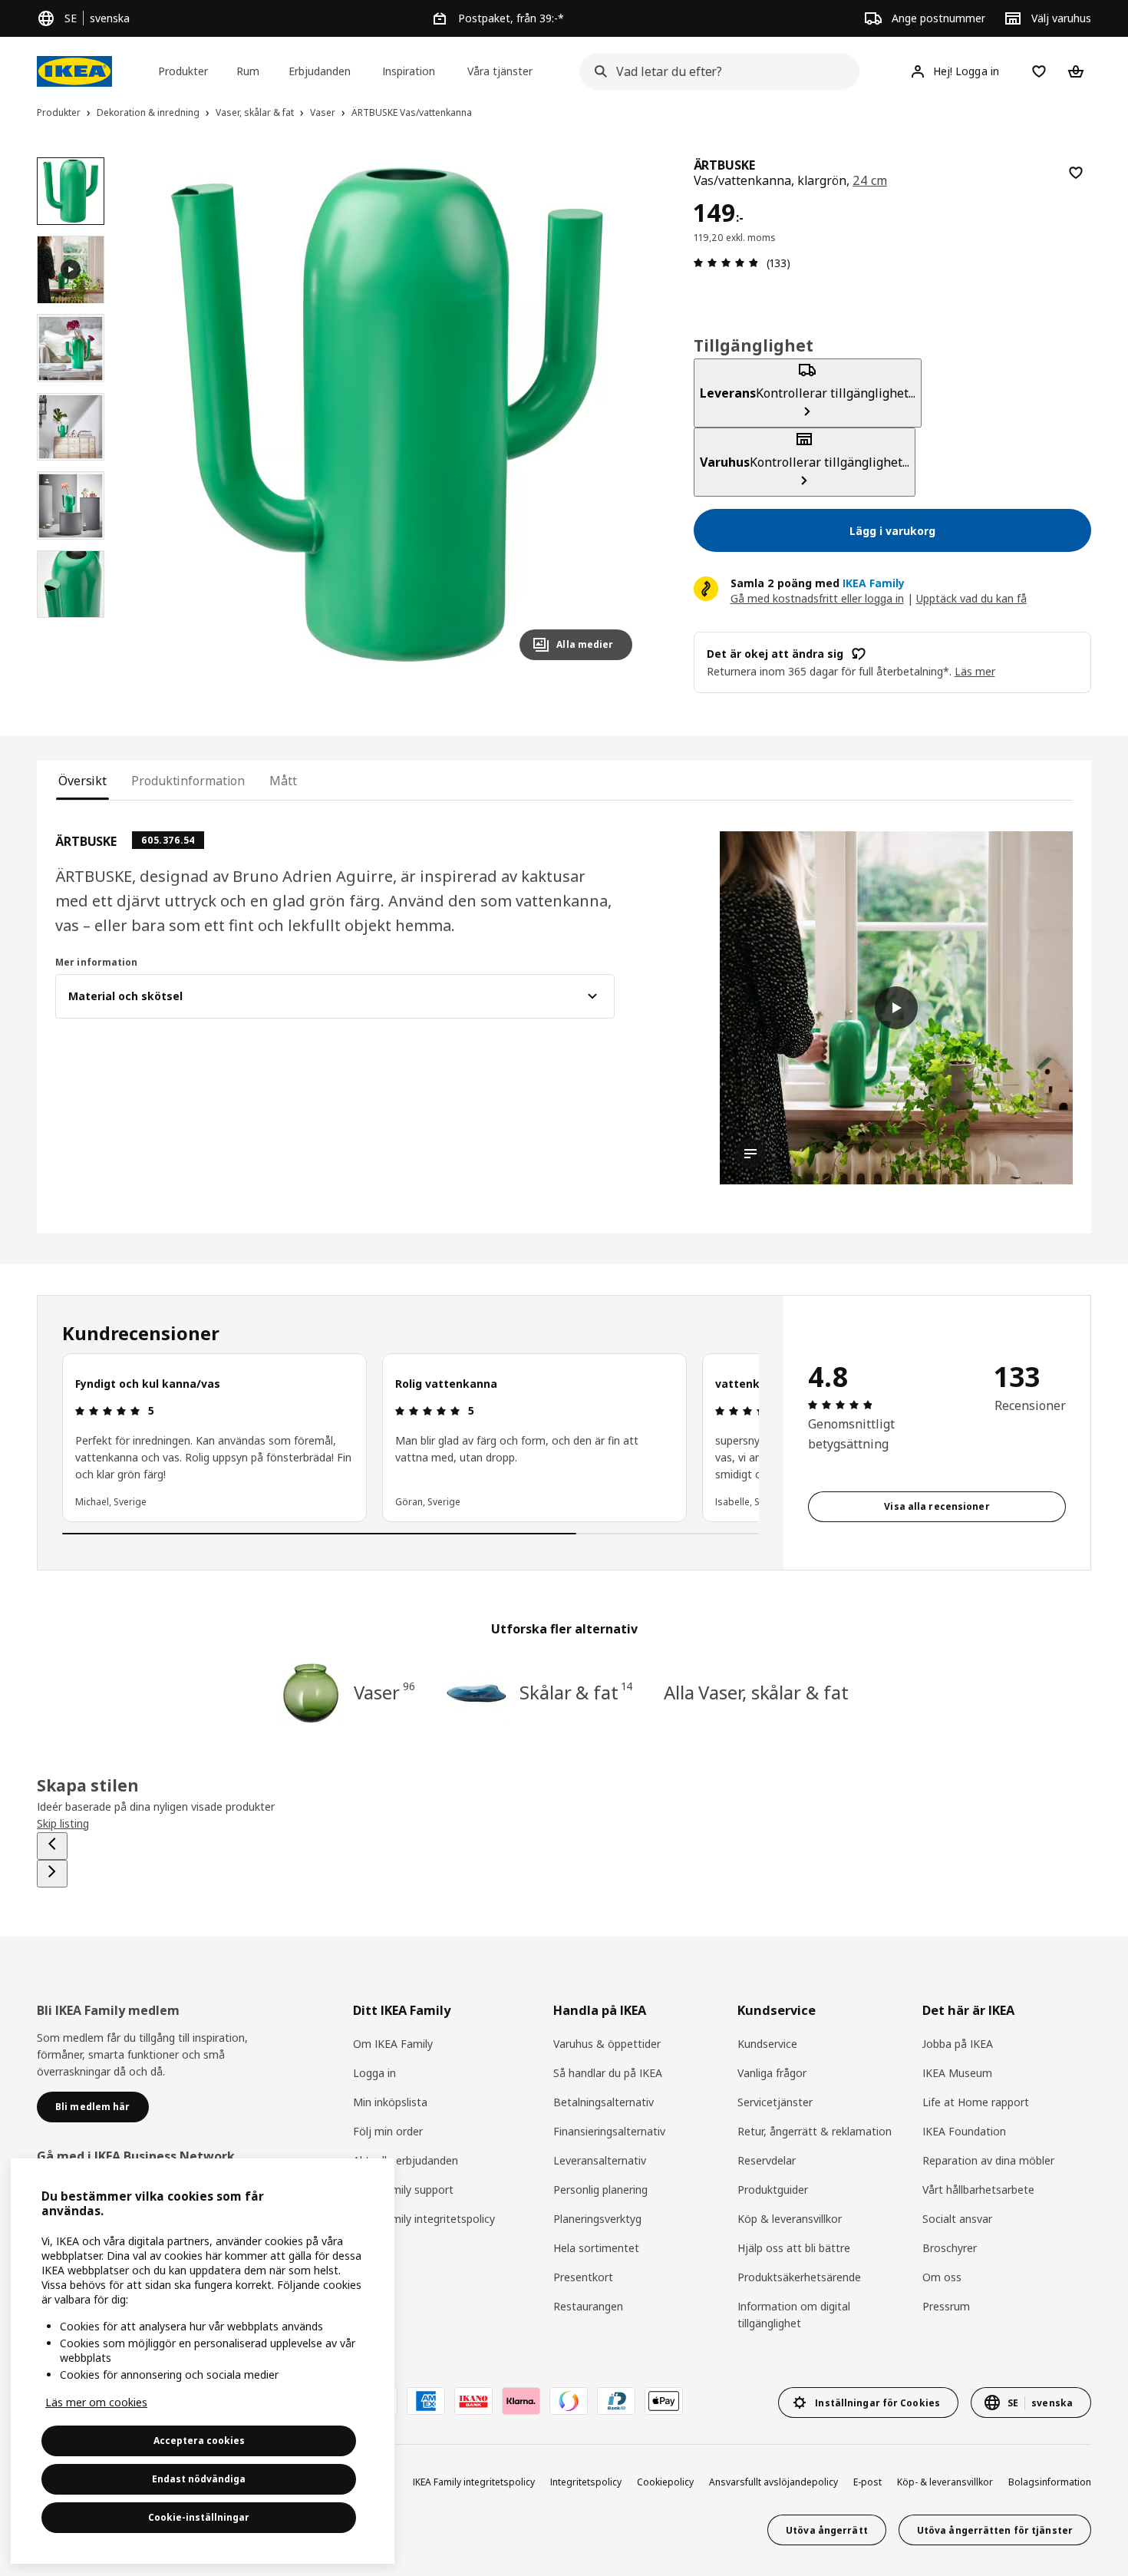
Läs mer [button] (975, 671)
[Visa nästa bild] (614, 414)
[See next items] (52, 1874)
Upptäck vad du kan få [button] (971, 598)
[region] (386, 415)
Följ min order (388, 2131)
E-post (867, 2482)
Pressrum (946, 2306)
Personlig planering (600, 2190)
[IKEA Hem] (74, 71)
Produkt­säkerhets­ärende (799, 2277)
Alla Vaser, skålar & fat (756, 1692)
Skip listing (63, 1823)
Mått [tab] (283, 781)
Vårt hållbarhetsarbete (978, 2190)
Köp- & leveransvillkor (945, 2482)
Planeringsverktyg (597, 2219)
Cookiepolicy (665, 2482)
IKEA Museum (957, 2073)
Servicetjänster (775, 2102)
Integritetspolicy (586, 2482)
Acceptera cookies (199, 2441)
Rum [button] (248, 71)
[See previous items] (52, 1846)
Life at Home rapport (976, 2102)
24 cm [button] (870, 180)
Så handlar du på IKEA (608, 2073)
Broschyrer (950, 2248)
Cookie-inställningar (199, 2517)
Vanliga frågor (772, 2073)
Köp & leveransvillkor (790, 2219)
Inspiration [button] (409, 71)
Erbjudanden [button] (320, 71)
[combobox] (714, 71)
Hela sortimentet (596, 2248)
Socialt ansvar (957, 2219)
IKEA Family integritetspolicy (424, 2219)
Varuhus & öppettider (607, 2044)
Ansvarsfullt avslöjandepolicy (773, 2482)
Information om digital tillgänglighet (794, 2315)
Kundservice (767, 2044)
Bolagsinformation (1050, 2482)
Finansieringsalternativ (609, 2131)
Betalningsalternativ (604, 2102)
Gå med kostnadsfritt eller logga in (817, 598)
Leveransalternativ (600, 2160)
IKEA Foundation (964, 2131)
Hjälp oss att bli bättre (794, 2248)
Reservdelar (767, 2160)
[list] (411, 1438)
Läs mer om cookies (96, 2402)
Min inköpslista (390, 2102)
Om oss (942, 2277)
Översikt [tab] (82, 781)
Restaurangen (588, 2306)
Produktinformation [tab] (188, 781)
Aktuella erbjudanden (406, 2160)
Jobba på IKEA (958, 2044)
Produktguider (773, 2190)
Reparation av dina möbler (988, 2160)
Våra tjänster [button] (500, 71)
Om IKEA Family (393, 2044)
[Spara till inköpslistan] (1076, 173)
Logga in (374, 2073)
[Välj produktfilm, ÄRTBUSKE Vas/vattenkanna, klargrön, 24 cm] (71, 269)
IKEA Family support (403, 2190)
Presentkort (583, 2277)
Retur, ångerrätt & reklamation (815, 2131)
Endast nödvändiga (199, 2479)
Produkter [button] (183, 71)
